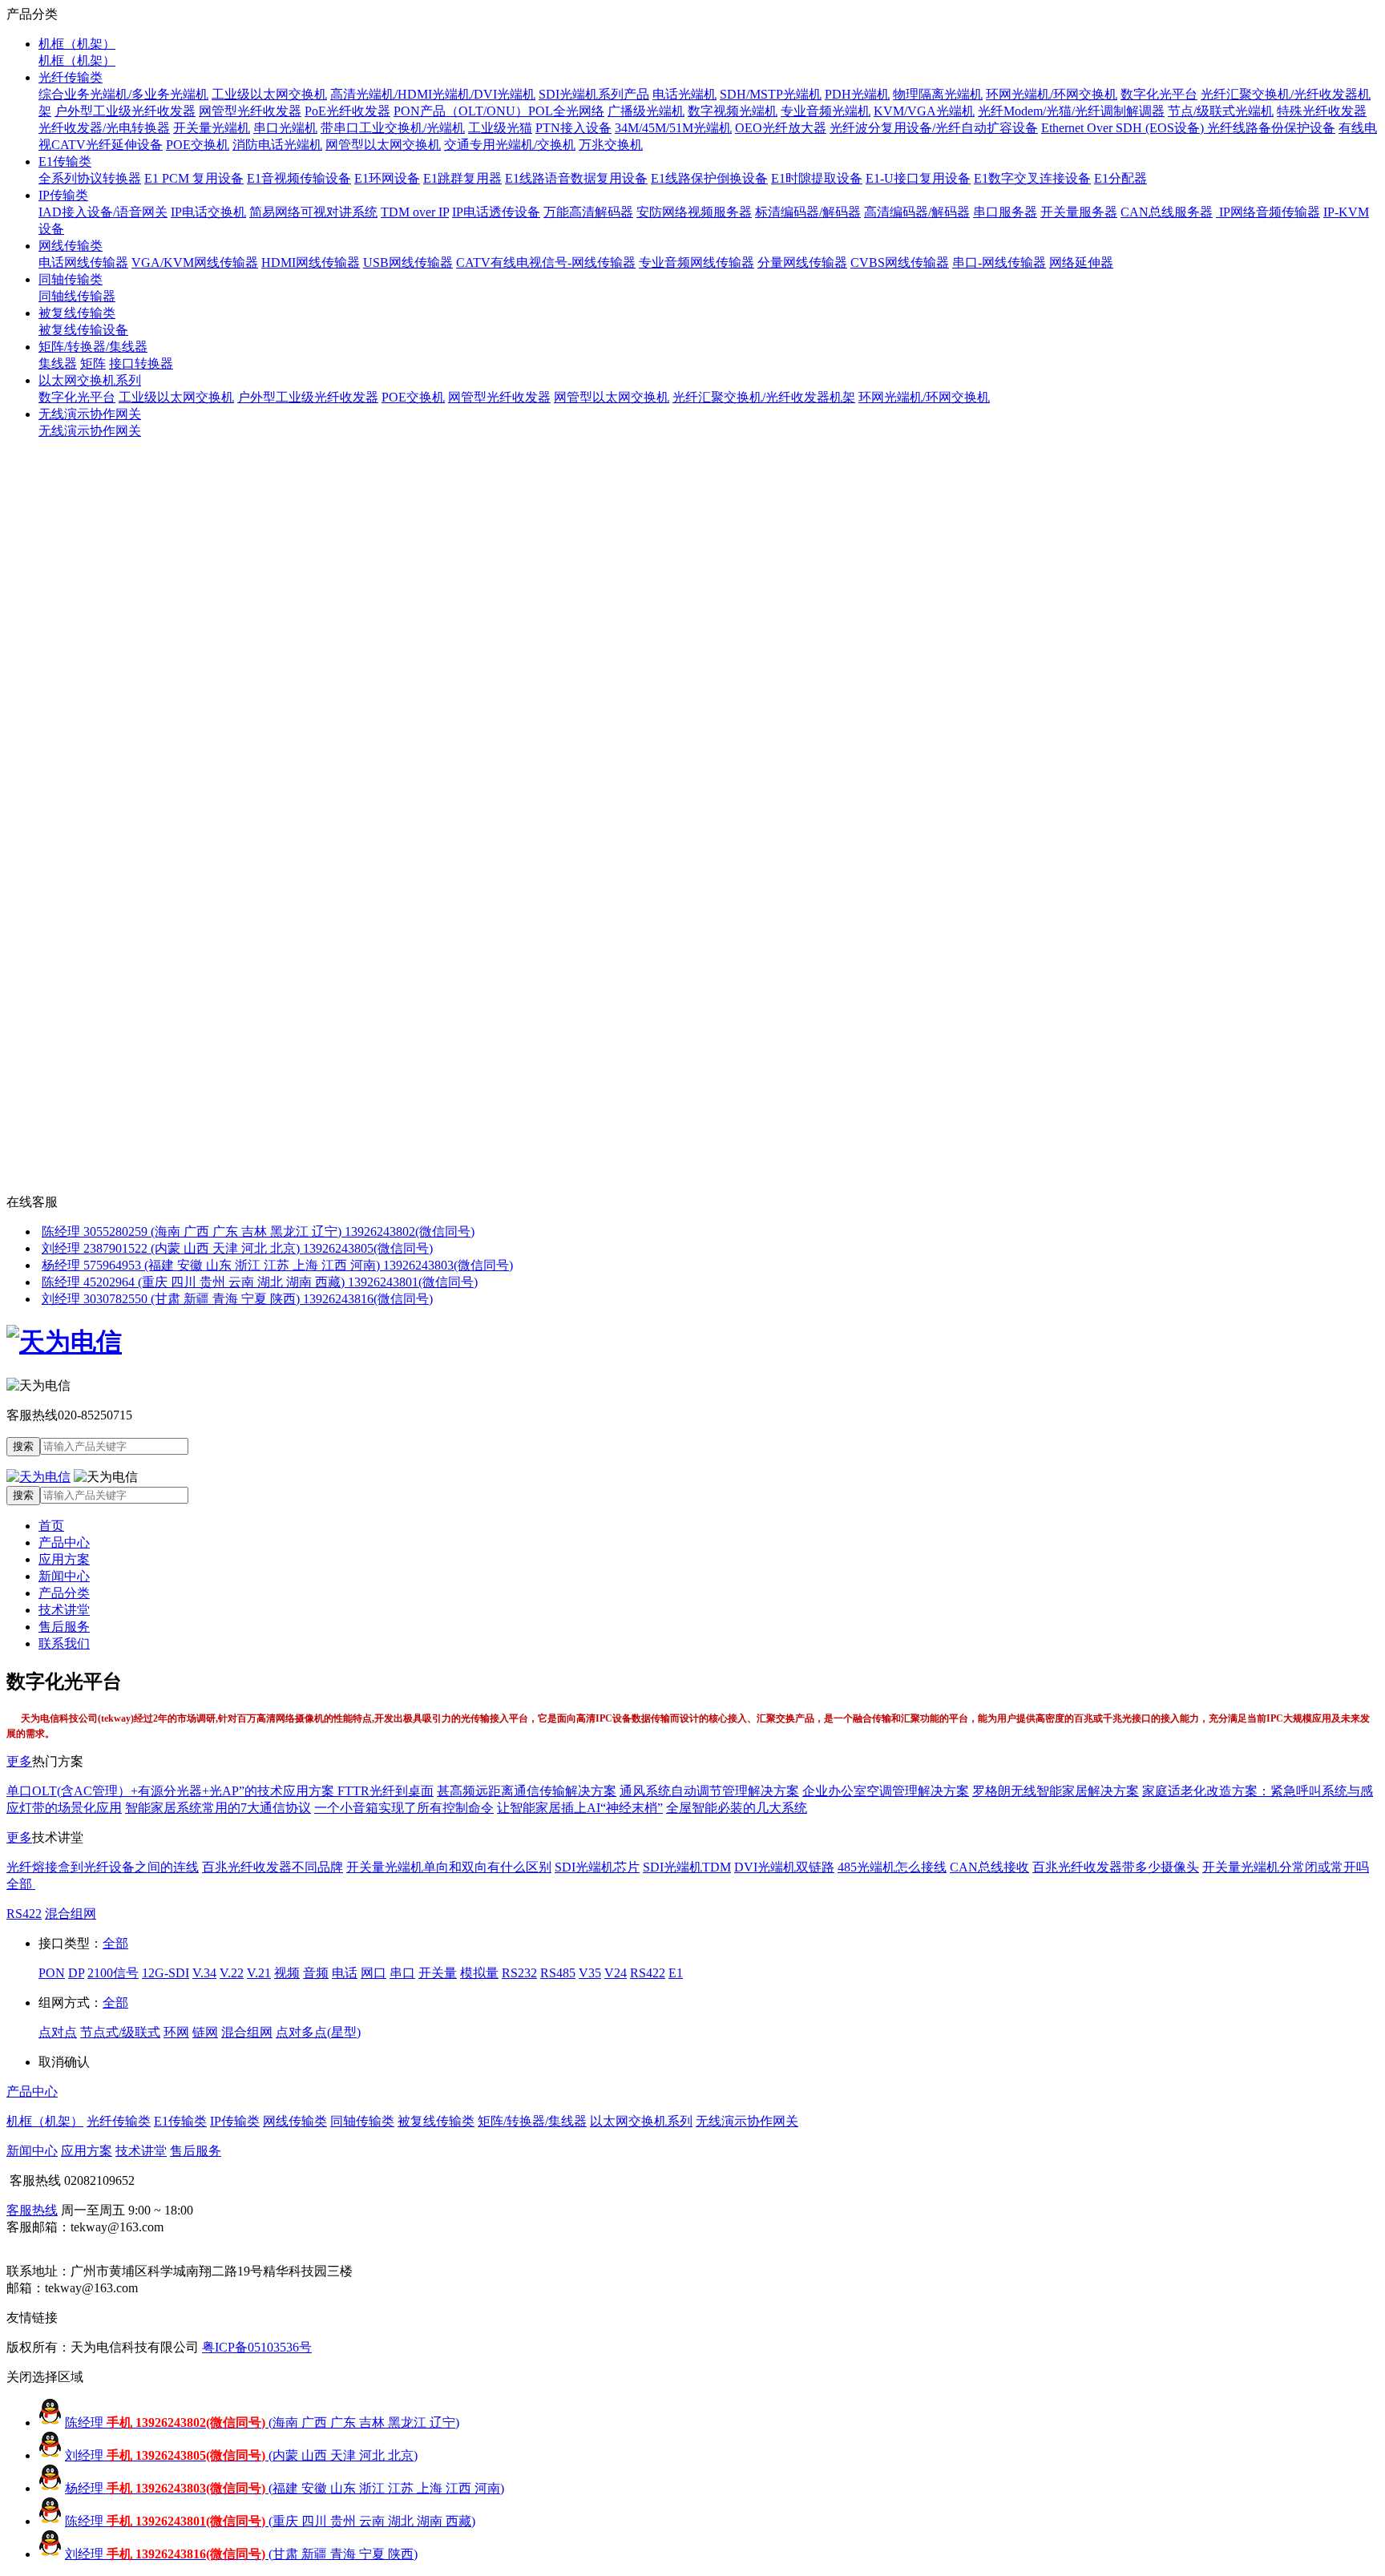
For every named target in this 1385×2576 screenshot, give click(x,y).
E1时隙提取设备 (817, 178)
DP (76, 1973)
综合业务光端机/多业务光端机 (123, 94)
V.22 (232, 1973)
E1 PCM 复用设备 (194, 178)
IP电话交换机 (208, 212)
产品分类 (64, 1593)
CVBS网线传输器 (900, 262)
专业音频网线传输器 (697, 262)
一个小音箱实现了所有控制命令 (404, 1808)
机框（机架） (77, 44)
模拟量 (479, 1973)
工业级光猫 (500, 128)
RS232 (519, 1973)
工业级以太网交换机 (269, 94)
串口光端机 (285, 128)
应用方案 (64, 1559)
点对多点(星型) (318, 2032)
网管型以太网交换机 (383, 145)
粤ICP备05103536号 (257, 2347)
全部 (21, 1884)
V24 (616, 1973)
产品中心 (64, 1542)
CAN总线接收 (989, 1867)
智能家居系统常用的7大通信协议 (218, 1808)
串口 (402, 1973)
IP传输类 (63, 195)
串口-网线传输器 (999, 262)
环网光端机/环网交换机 (1052, 94)
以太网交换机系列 (90, 380)
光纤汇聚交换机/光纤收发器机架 (764, 397)
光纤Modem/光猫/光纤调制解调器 (1071, 111)
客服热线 (32, 2210)
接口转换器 (141, 363)
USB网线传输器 (408, 262)
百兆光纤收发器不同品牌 (273, 1867)
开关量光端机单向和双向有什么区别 (449, 1867)
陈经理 (262, 2423)
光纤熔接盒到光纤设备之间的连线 (103, 1867)
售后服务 (64, 1627)
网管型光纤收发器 (250, 111)
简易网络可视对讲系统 (313, 212)
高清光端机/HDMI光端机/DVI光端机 (433, 94)
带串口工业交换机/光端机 (393, 128)
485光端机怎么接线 (892, 1867)
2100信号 (113, 1973)
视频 (287, 1973)
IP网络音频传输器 (1268, 212)
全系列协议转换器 (90, 178)
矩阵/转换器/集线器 (93, 347)
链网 (205, 2032)
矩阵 (93, 363)
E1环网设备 (387, 178)
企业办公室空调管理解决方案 (886, 1791)
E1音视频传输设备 (299, 178)
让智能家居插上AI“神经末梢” (580, 1808)
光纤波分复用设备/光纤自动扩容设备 (934, 128)
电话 (345, 1973)
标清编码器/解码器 (808, 212)
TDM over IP (415, 212)
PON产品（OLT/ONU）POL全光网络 (499, 111)
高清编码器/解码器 (917, 212)
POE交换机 (198, 145)
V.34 (204, 1973)
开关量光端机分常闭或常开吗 (1286, 1867)
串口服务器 (1005, 212)
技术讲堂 (64, 1610)
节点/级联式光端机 (1221, 111)
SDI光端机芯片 (597, 1867)
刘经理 (241, 2455)
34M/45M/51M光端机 (673, 128)
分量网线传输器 (802, 262)
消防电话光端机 (277, 145)
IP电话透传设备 (496, 212)
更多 (19, 1761)
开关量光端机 (212, 128)
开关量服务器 (1079, 212)
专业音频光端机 (826, 111)
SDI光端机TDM (687, 1867)
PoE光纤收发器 (347, 111)
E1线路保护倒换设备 (709, 178)
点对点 (58, 2032)
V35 (590, 1973)
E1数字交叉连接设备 (1032, 178)
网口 (374, 1973)
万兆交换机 (611, 145)
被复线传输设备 (83, 330)
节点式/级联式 (120, 2032)
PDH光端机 (857, 94)
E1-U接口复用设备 (918, 178)
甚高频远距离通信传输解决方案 (527, 1791)
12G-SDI (166, 1973)
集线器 (58, 363)
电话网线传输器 (83, 262)
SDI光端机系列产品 (594, 94)
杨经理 (285, 2488)
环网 (176, 2032)
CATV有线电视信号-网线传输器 (546, 262)
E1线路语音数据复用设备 (576, 178)
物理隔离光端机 (938, 94)
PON (52, 1973)
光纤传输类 (71, 77)
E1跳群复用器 (462, 178)
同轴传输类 (71, 279)
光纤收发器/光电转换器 (104, 128)
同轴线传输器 (77, 296)
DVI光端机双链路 (784, 1867)
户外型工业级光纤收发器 (125, 111)
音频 (316, 1973)
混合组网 (71, 1914)
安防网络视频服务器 (694, 212)
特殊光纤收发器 (1322, 111)
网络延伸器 (1081, 262)
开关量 (438, 1973)
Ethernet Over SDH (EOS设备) (1124, 128)
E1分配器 (1121, 178)
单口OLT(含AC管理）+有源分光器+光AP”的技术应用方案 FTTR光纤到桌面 (220, 1791)
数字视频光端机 (733, 111)
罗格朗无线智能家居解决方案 (1056, 1791)
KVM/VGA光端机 (924, 111)
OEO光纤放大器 (781, 128)
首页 (51, 1526)
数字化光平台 (1159, 94)
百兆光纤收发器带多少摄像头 (1116, 1867)
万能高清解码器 (588, 212)
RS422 (24, 1914)
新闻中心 (64, 1576)
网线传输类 (71, 246)
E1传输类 (65, 162)
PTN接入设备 (573, 128)
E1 (676, 1973)
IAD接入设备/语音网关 (103, 212)
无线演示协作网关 (90, 414)
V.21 (259, 1973)
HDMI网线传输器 (311, 262)
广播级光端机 (646, 111)
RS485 (558, 1973)
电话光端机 (684, 94)
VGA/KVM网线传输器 (195, 262)
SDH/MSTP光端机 (771, 94)
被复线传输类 (77, 313)
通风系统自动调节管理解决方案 (709, 1791)
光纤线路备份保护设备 (1271, 128)
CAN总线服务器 (1167, 212)
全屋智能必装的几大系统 (737, 1808)
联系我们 (64, 1643)
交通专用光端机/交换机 (510, 145)
